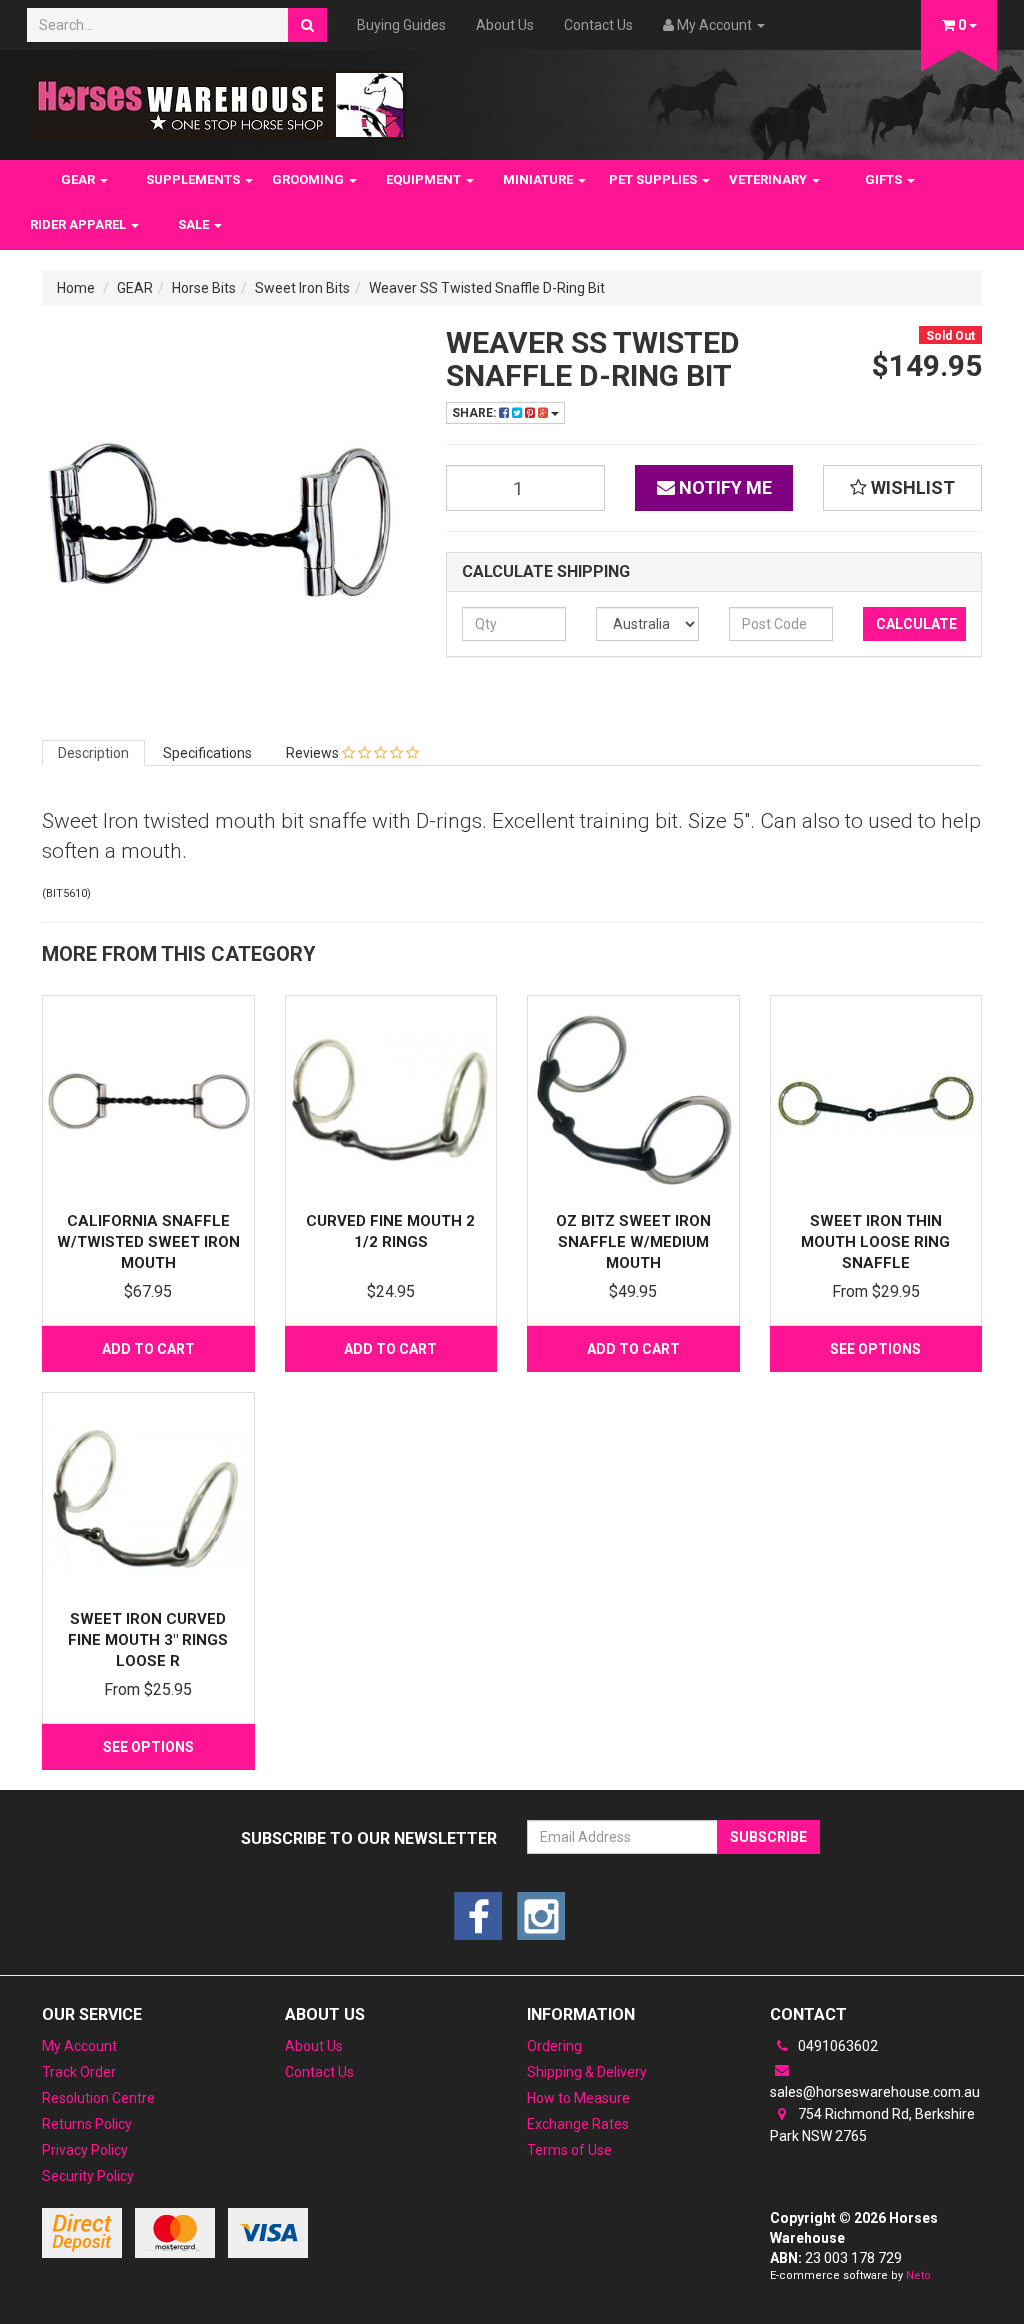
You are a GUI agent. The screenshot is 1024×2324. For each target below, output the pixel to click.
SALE (195, 224)
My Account (79, 2046)
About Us (505, 25)
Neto (918, 2275)
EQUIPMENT (425, 179)
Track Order (79, 2072)
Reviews (314, 753)
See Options (875, 1349)
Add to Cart (148, 1349)
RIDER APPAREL (79, 224)
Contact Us (598, 25)
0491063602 (836, 2046)
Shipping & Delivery (587, 2072)
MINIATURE (539, 179)
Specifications (207, 753)
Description (93, 753)
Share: (475, 413)
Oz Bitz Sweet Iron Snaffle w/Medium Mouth (633, 1242)
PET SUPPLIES (654, 179)
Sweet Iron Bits (302, 288)
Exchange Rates (578, 2124)
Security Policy (88, 2176)
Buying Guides (401, 25)
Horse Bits (204, 288)
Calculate (916, 624)
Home (76, 288)
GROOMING (309, 179)
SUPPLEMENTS (194, 179)
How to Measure (578, 2098)
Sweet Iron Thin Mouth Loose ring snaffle (875, 1242)
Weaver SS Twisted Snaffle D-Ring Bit (487, 288)
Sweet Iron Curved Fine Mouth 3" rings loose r (148, 1640)
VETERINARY (769, 179)
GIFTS (885, 179)
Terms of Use (569, 2150)
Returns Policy (87, 2124)
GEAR (79, 179)
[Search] (307, 25)
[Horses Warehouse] (216, 99)
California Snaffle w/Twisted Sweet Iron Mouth (148, 1242)
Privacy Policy (85, 2150)
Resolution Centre (98, 2098)
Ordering (554, 2046)
